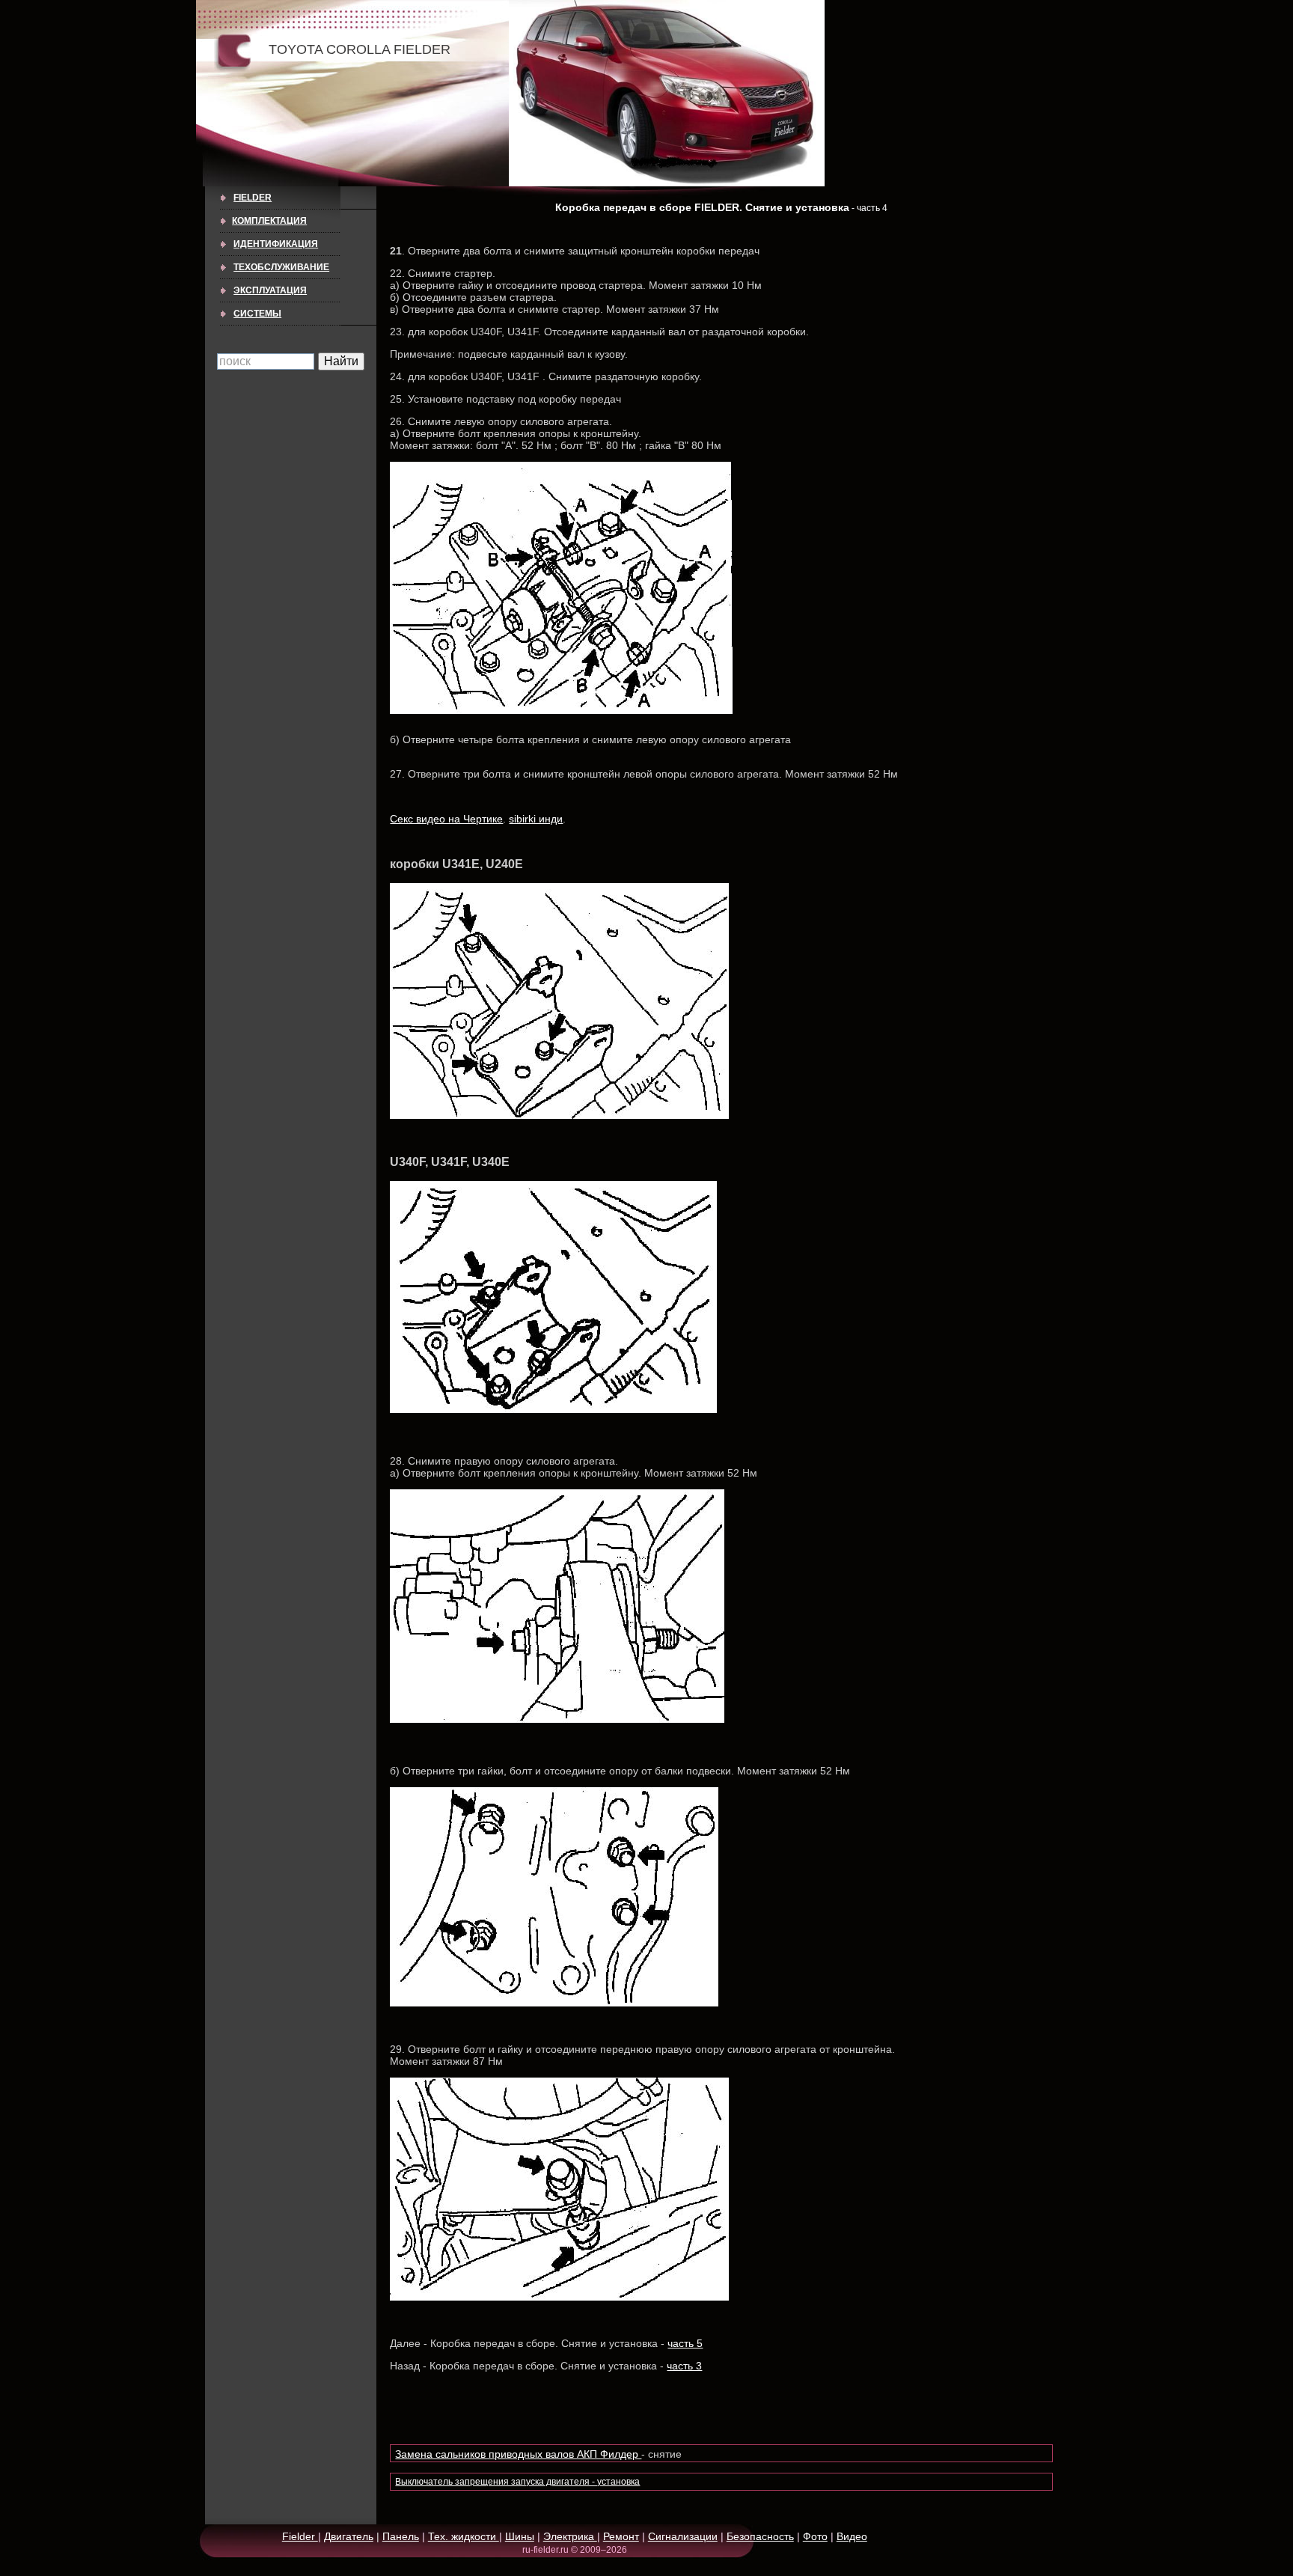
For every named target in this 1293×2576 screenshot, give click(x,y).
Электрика (570, 2536)
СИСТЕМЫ (257, 314)
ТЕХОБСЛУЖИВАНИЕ (281, 267)
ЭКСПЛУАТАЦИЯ (270, 290)
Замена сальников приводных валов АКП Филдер (518, 2454)
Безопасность (760, 2536)
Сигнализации (683, 2536)
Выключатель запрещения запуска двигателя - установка (517, 2482)
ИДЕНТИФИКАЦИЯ (276, 244)
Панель (401, 2536)
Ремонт (621, 2536)
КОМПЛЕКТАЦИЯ (269, 221)
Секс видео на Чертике (446, 819)
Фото (815, 2536)
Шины (520, 2536)
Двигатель (349, 2536)
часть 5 (685, 2343)
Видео (852, 2536)
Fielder (253, 198)
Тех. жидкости (464, 2536)
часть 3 (684, 2366)
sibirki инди (536, 819)
